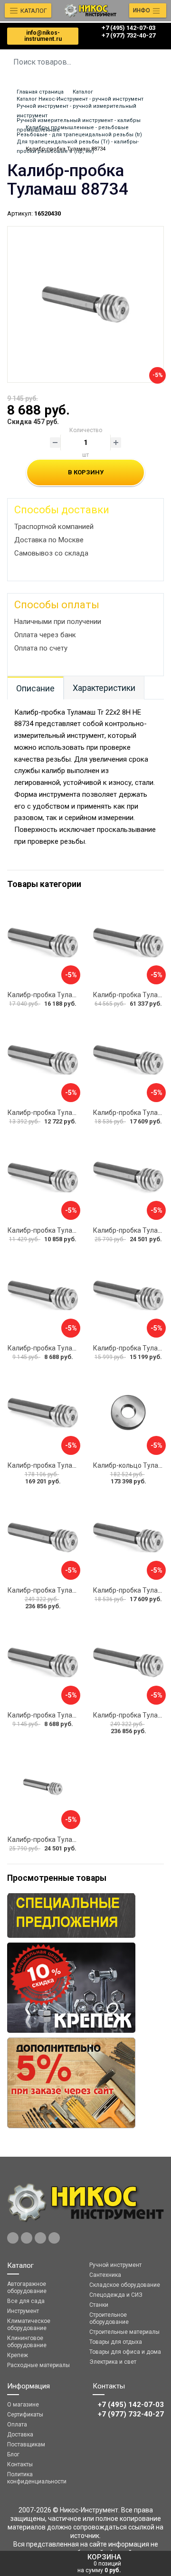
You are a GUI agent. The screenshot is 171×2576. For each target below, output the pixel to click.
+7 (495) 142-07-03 (128, 28)
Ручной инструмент (115, 2265)
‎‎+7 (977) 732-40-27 (128, 35)
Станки (99, 2305)
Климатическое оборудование (29, 2325)
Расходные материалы (38, 2365)
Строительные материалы (124, 2332)
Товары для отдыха (116, 2342)
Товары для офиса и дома (125, 2352)
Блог (13, 2454)
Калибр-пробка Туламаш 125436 (59, 1590)
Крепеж (18, 2355)
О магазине (23, 2405)
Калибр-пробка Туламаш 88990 (57, 1840)
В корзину (86, 472)
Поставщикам (26, 2444)
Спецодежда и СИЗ (116, 2295)
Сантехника (105, 2275)
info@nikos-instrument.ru (43, 36)
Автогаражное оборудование (27, 2288)
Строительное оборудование (109, 2318)
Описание (35, 688)
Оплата (17, 2425)
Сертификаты (25, 2415)
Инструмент (23, 2311)
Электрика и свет (113, 2362)
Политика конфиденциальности (37, 2478)
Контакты (20, 2464)
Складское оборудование (125, 2285)
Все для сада (26, 2301)
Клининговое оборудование (27, 2342)
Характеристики (104, 688)
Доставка (20, 2434)
